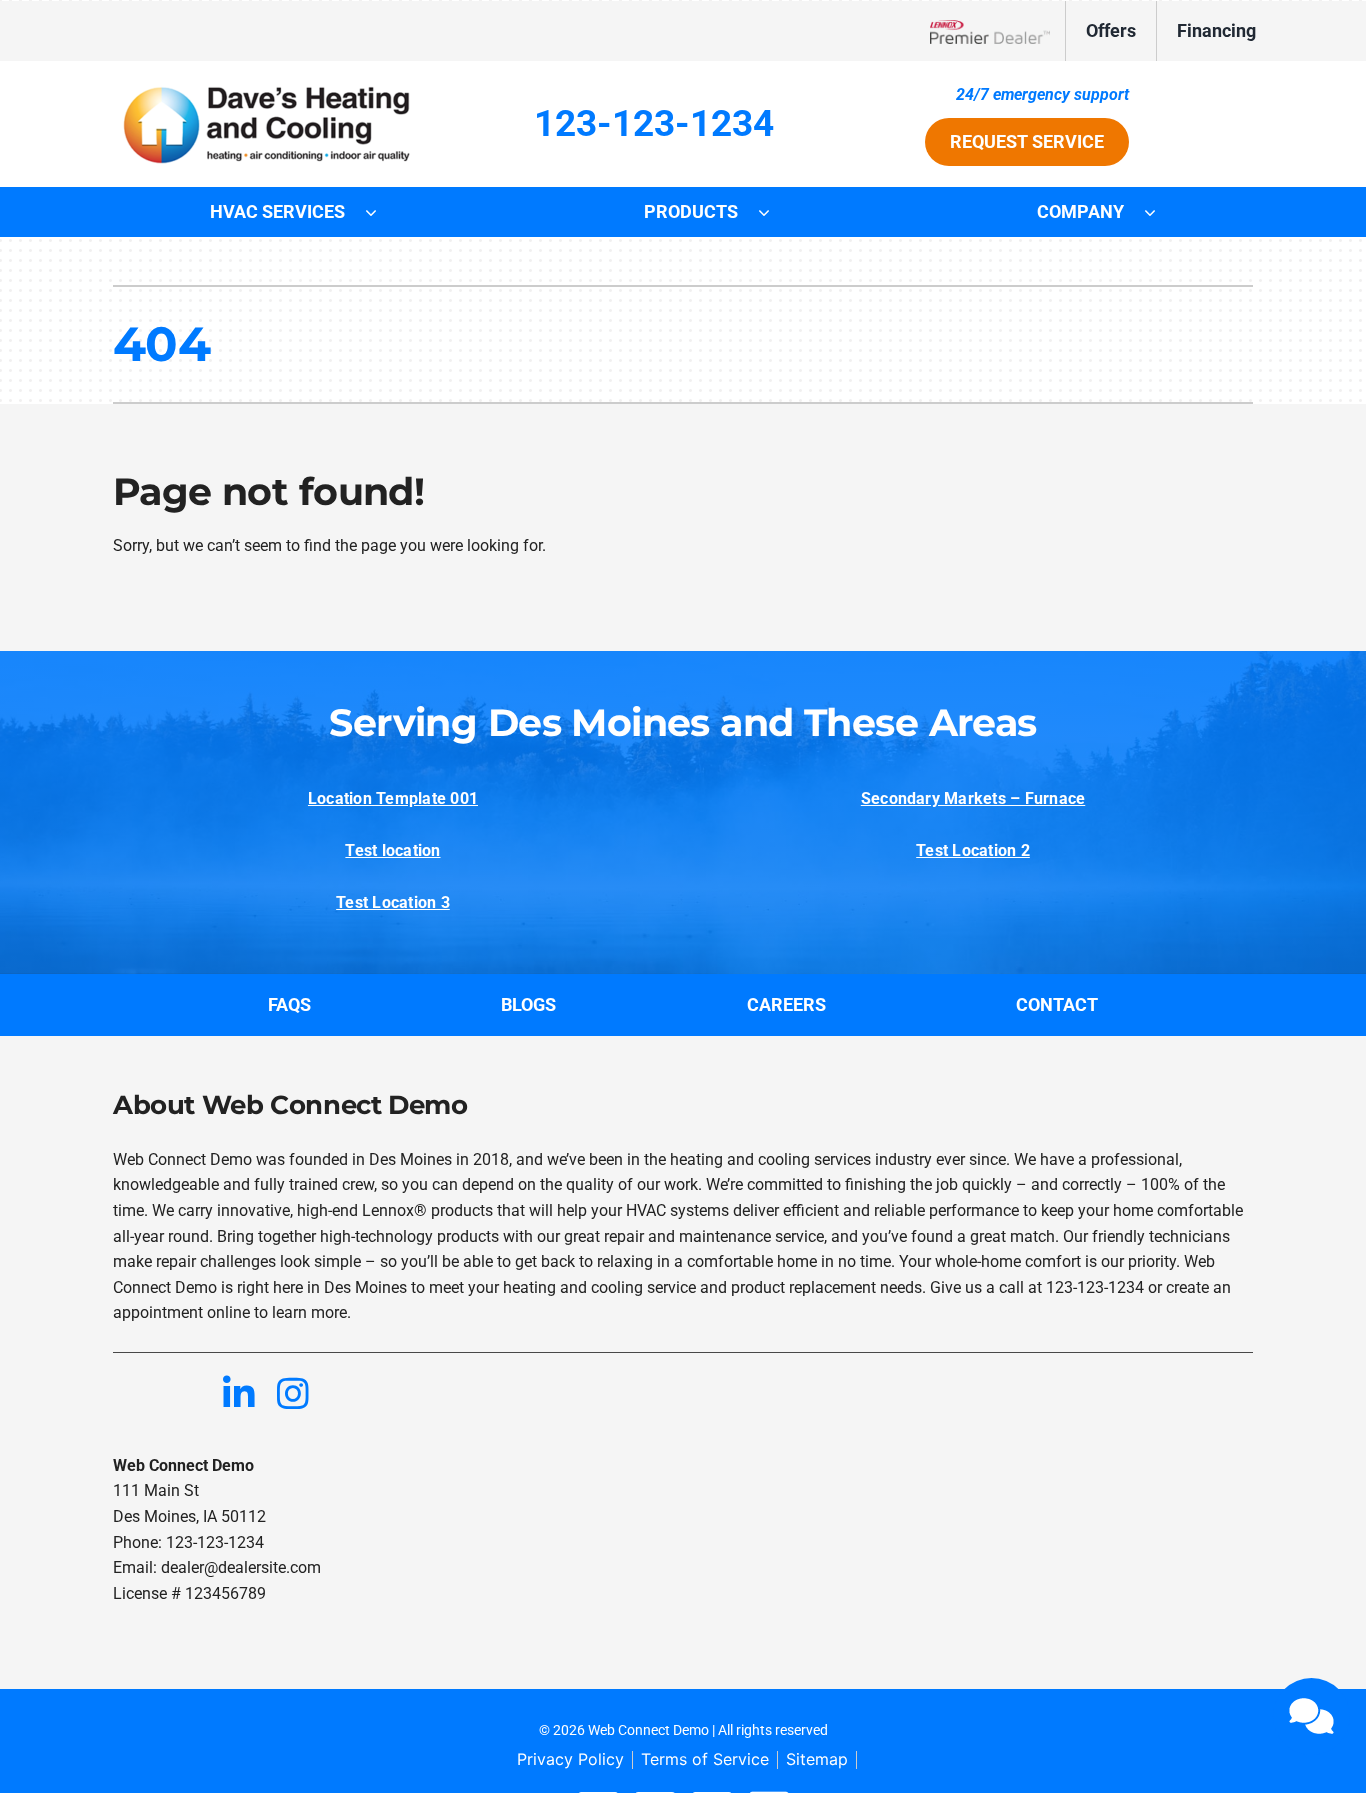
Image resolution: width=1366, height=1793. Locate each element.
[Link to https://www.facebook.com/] (131, 1393)
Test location (392, 850)
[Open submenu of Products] (774, 212)
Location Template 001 (393, 798)
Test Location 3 (393, 902)
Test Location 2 (973, 850)
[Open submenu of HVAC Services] (381, 212)
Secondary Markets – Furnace (973, 798)
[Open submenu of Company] (1160, 212)
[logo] (269, 88)
